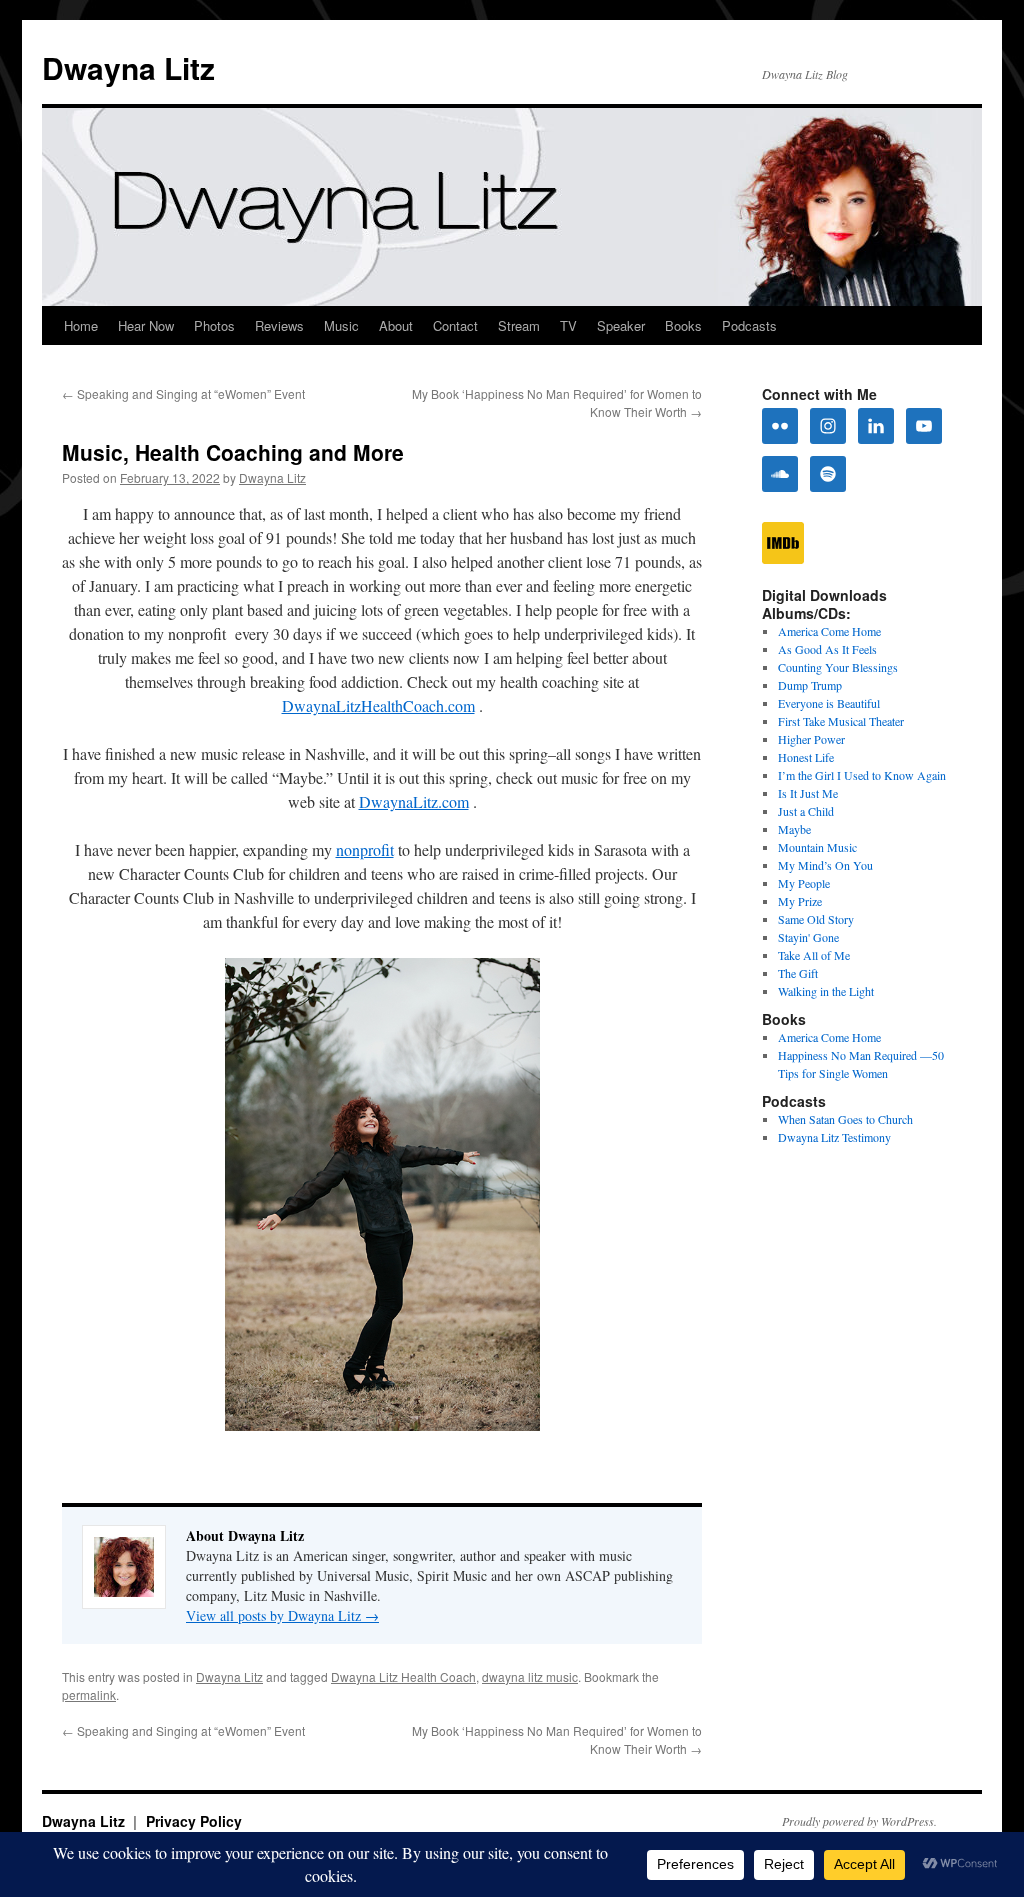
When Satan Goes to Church (845, 1119)
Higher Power (811, 739)
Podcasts (749, 325)
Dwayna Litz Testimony (834, 1137)
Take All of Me (814, 955)
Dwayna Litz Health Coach (403, 1676)
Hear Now (146, 325)
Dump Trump (810, 685)
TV (568, 325)
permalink (89, 1694)
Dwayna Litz (128, 67)
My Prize (800, 901)
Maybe (794, 829)
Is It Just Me (808, 793)
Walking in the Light (826, 991)
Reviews (279, 325)
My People (804, 883)
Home (81, 325)
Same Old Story (816, 919)
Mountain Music (817, 847)
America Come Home (829, 631)
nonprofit (365, 849)
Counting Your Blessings (838, 667)
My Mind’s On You (825, 865)
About (396, 325)
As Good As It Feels (827, 649)
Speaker (621, 325)
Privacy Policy (194, 1821)
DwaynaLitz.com (414, 801)
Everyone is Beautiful (829, 703)
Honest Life (806, 757)
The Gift (798, 973)
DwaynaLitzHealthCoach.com (378, 705)
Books (683, 325)
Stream (519, 325)
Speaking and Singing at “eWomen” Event (183, 393)
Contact (455, 325)
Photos (214, 325)
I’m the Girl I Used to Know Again (862, 775)
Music (341, 325)
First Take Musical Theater (841, 721)
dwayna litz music (530, 1676)
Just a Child (806, 811)
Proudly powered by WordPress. (859, 1821)
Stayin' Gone (808, 937)
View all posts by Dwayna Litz (282, 1615)
